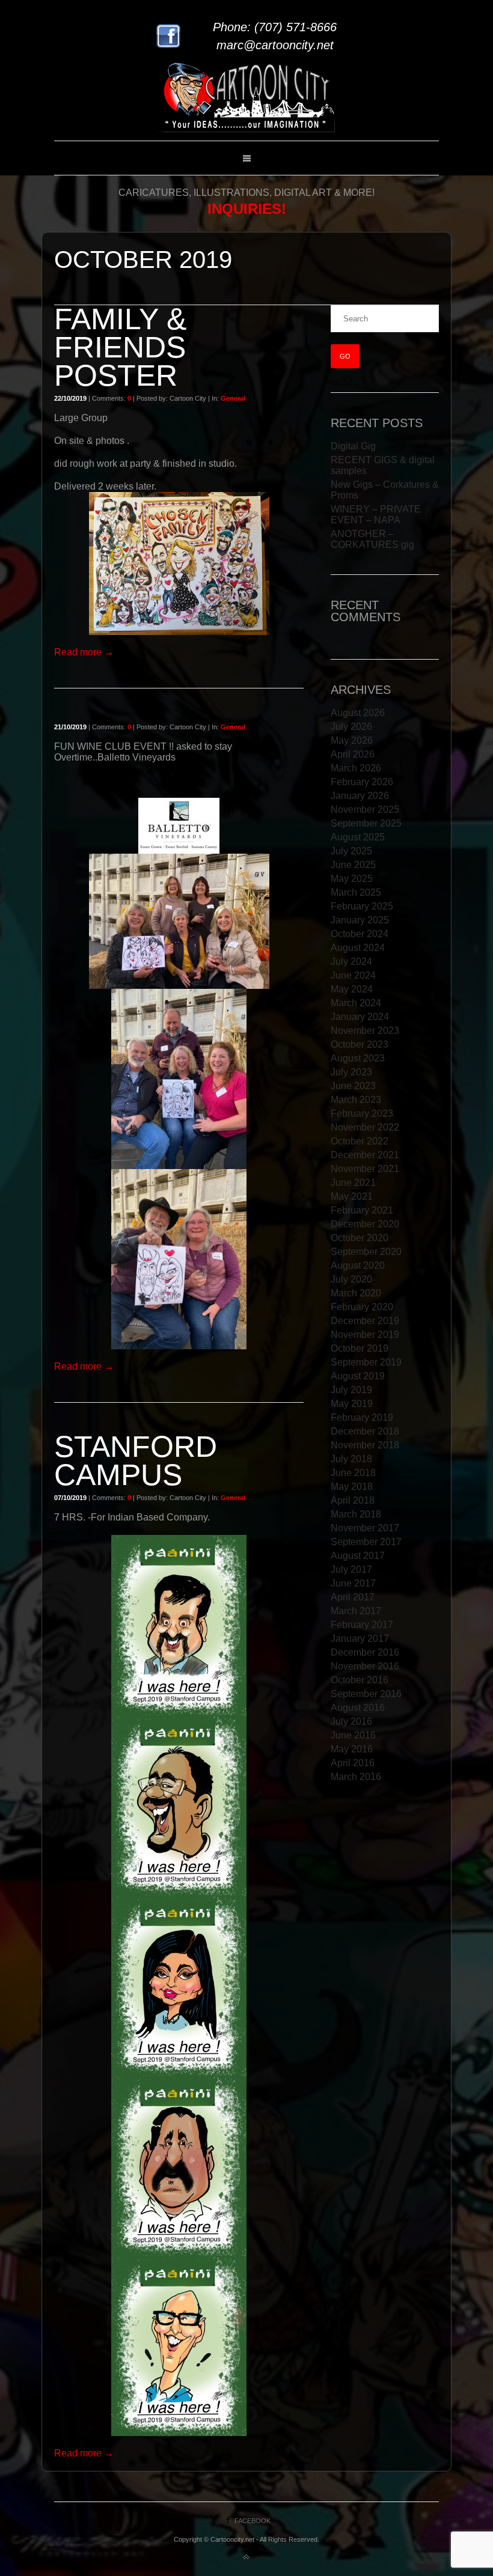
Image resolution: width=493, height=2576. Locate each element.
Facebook (253, 2521)
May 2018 (352, 1487)
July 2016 (351, 1721)
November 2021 (365, 1169)
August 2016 (358, 1708)
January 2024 (360, 1017)
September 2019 (366, 1362)
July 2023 (351, 1072)
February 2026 (362, 782)
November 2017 (365, 1528)
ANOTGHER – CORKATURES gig (372, 539)
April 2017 (353, 1597)
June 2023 (353, 1086)
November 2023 (365, 1031)
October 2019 (360, 1348)
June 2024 (353, 975)
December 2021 (365, 1155)
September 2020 (366, 1252)
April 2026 (353, 754)
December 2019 (365, 1321)
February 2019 (362, 1417)
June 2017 (353, 1583)
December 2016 (365, 1652)
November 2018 (365, 1445)
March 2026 (356, 768)
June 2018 (353, 1473)
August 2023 (358, 1058)
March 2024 (356, 1003)
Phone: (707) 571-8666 (275, 27)
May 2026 (352, 740)
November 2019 (365, 1335)
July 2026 (351, 727)
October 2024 (360, 934)
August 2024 (358, 948)
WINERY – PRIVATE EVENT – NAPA (376, 515)
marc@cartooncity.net (275, 45)
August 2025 (358, 837)
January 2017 (360, 1639)
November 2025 (365, 810)
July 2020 (351, 1279)
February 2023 (362, 1113)
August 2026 (358, 713)
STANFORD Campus (136, 1461)
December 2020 (365, 1224)
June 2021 (353, 1183)
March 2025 (356, 892)
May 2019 (352, 1404)
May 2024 (352, 989)
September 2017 (366, 1542)
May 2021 (352, 1196)
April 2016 (353, 1763)
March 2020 (356, 1293)
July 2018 (351, 1459)
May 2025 (352, 879)
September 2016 (366, 1694)
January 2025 (360, 920)
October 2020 (360, 1238)
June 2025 (353, 865)
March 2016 (356, 1777)
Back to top (246, 2557)
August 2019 (358, 1376)
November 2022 (365, 1127)
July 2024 (351, 961)
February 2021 (362, 1210)
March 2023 (356, 1100)
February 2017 (362, 1625)
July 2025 (351, 851)
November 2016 (365, 1666)
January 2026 (360, 796)
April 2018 (353, 1500)
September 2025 (366, 823)
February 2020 (362, 1307)
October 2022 (360, 1141)
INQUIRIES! (247, 209)
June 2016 (353, 1735)
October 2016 (360, 1680)
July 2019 (351, 1390)
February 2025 (362, 906)
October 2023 (360, 1044)
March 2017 (356, 1611)
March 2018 (356, 1514)
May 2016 (352, 1749)
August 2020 (358, 1265)
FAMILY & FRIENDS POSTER (120, 347)
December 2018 (365, 1431)
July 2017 (351, 1569)
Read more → (84, 652)
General (233, 398)
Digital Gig (353, 446)
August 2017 (358, 1556)
